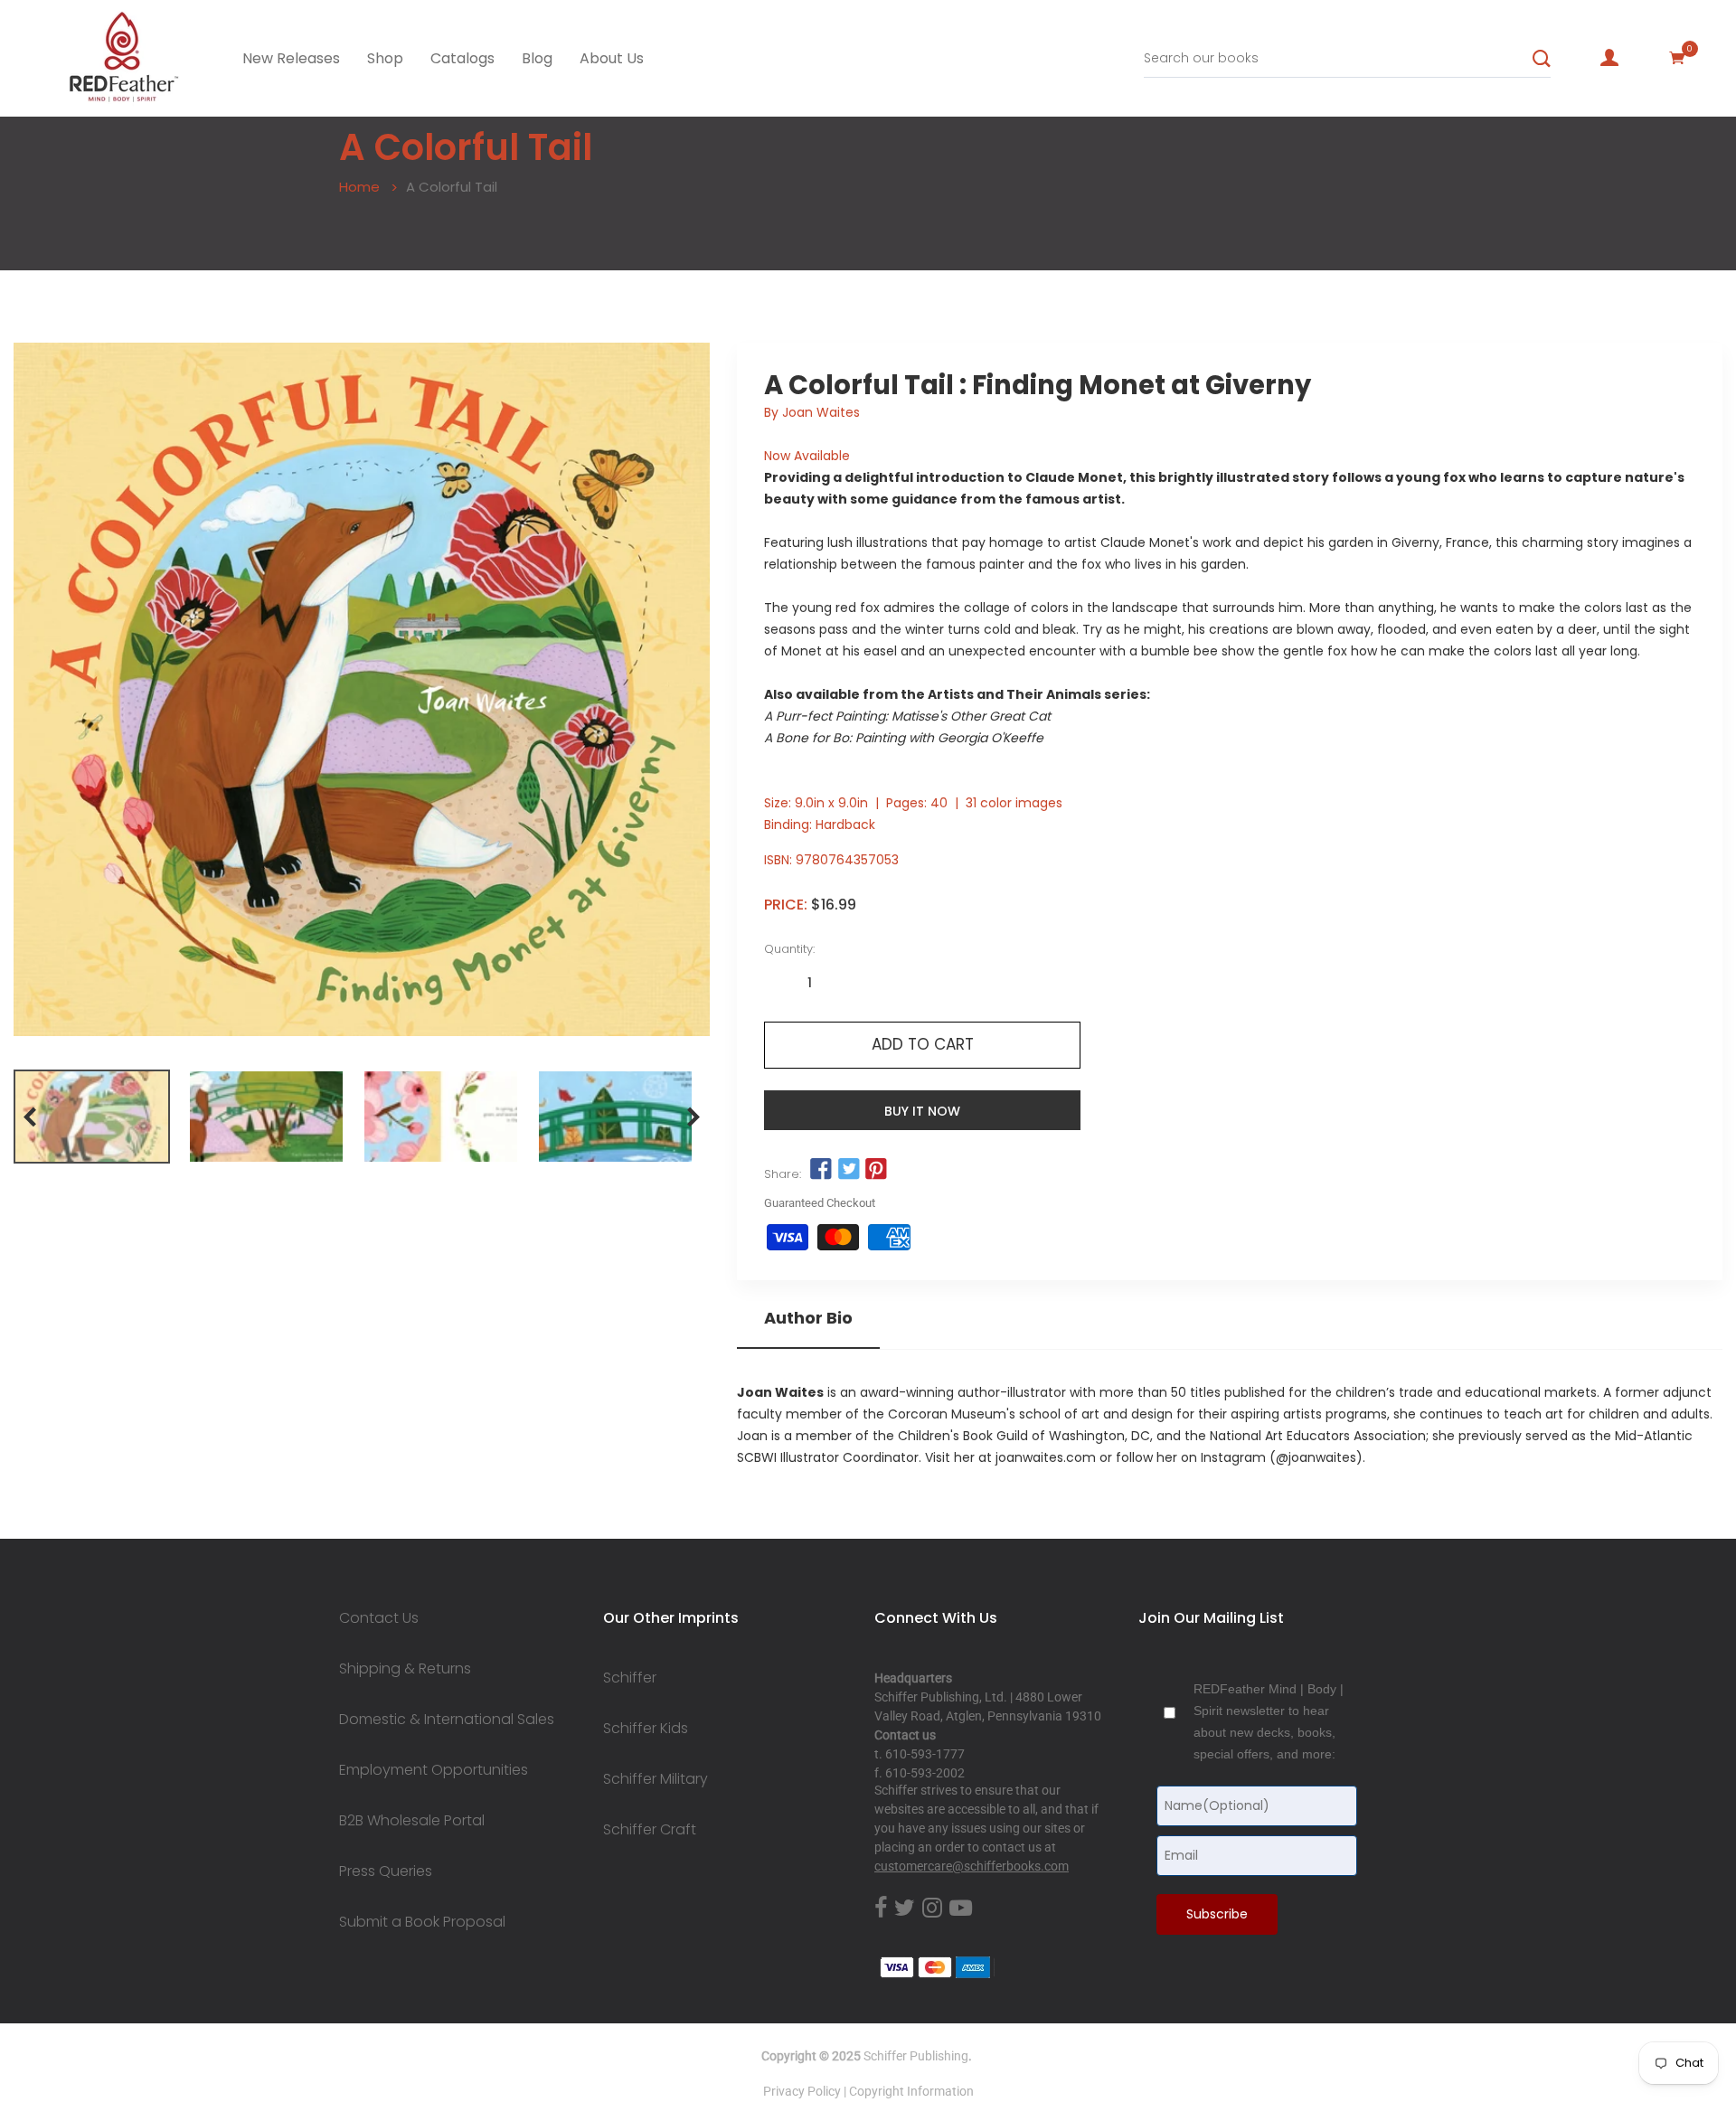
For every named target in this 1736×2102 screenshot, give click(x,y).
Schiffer (630, 1678)
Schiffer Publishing (916, 2056)
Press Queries (386, 1871)
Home (359, 187)
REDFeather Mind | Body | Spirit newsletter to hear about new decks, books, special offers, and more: (1269, 1721)
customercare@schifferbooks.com (972, 1866)
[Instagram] (932, 1909)
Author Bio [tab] (808, 1318)
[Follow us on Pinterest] (876, 1170)
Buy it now (922, 1111)
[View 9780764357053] (92, 1117)
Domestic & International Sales (447, 1720)
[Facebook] (881, 1909)
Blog (537, 58)
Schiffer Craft (650, 1830)
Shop (385, 58)
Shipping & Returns (405, 1669)
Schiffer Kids (646, 1729)
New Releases (291, 58)
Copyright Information (911, 2091)
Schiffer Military (656, 1779)
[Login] (1609, 58)
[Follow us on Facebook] (821, 1170)
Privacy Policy (802, 2091)
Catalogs (462, 58)
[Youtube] (961, 1909)
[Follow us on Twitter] (848, 1170)
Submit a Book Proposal (422, 1922)
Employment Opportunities (434, 1770)
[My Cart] (1677, 58)
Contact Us (379, 1618)
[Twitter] (905, 1909)
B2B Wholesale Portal (412, 1821)
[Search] (1542, 59)
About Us (612, 58)
